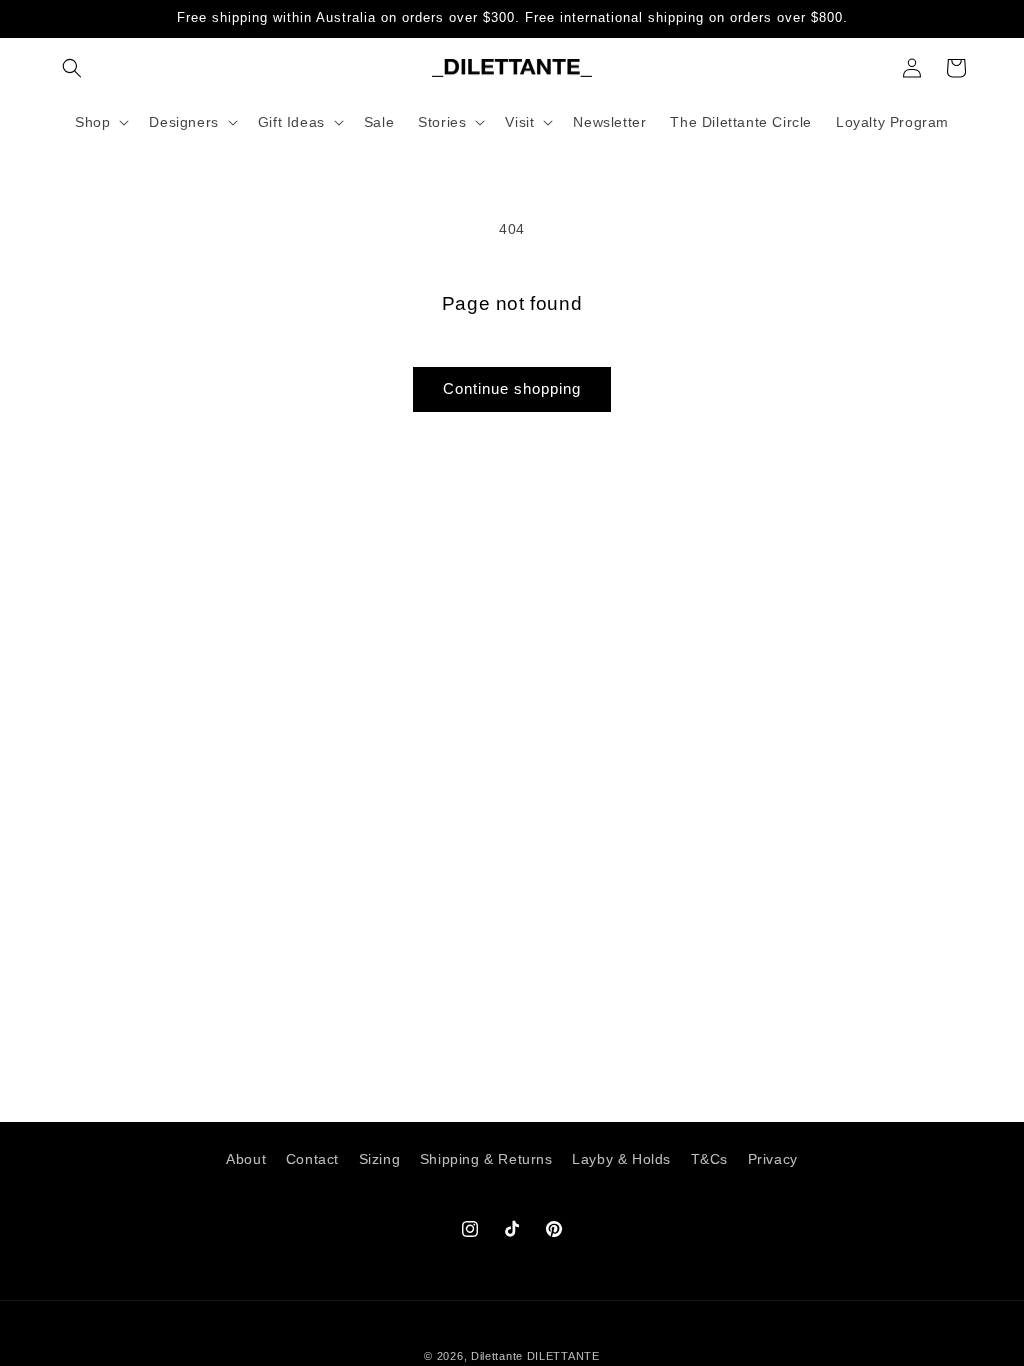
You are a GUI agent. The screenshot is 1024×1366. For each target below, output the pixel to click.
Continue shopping (512, 388)
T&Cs (709, 1159)
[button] (72, 68)
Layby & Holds (621, 1159)
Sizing (380, 1159)
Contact (312, 1159)
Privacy (773, 1159)
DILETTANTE (563, 1356)
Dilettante (497, 1356)
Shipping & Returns (486, 1159)
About (246, 1159)
